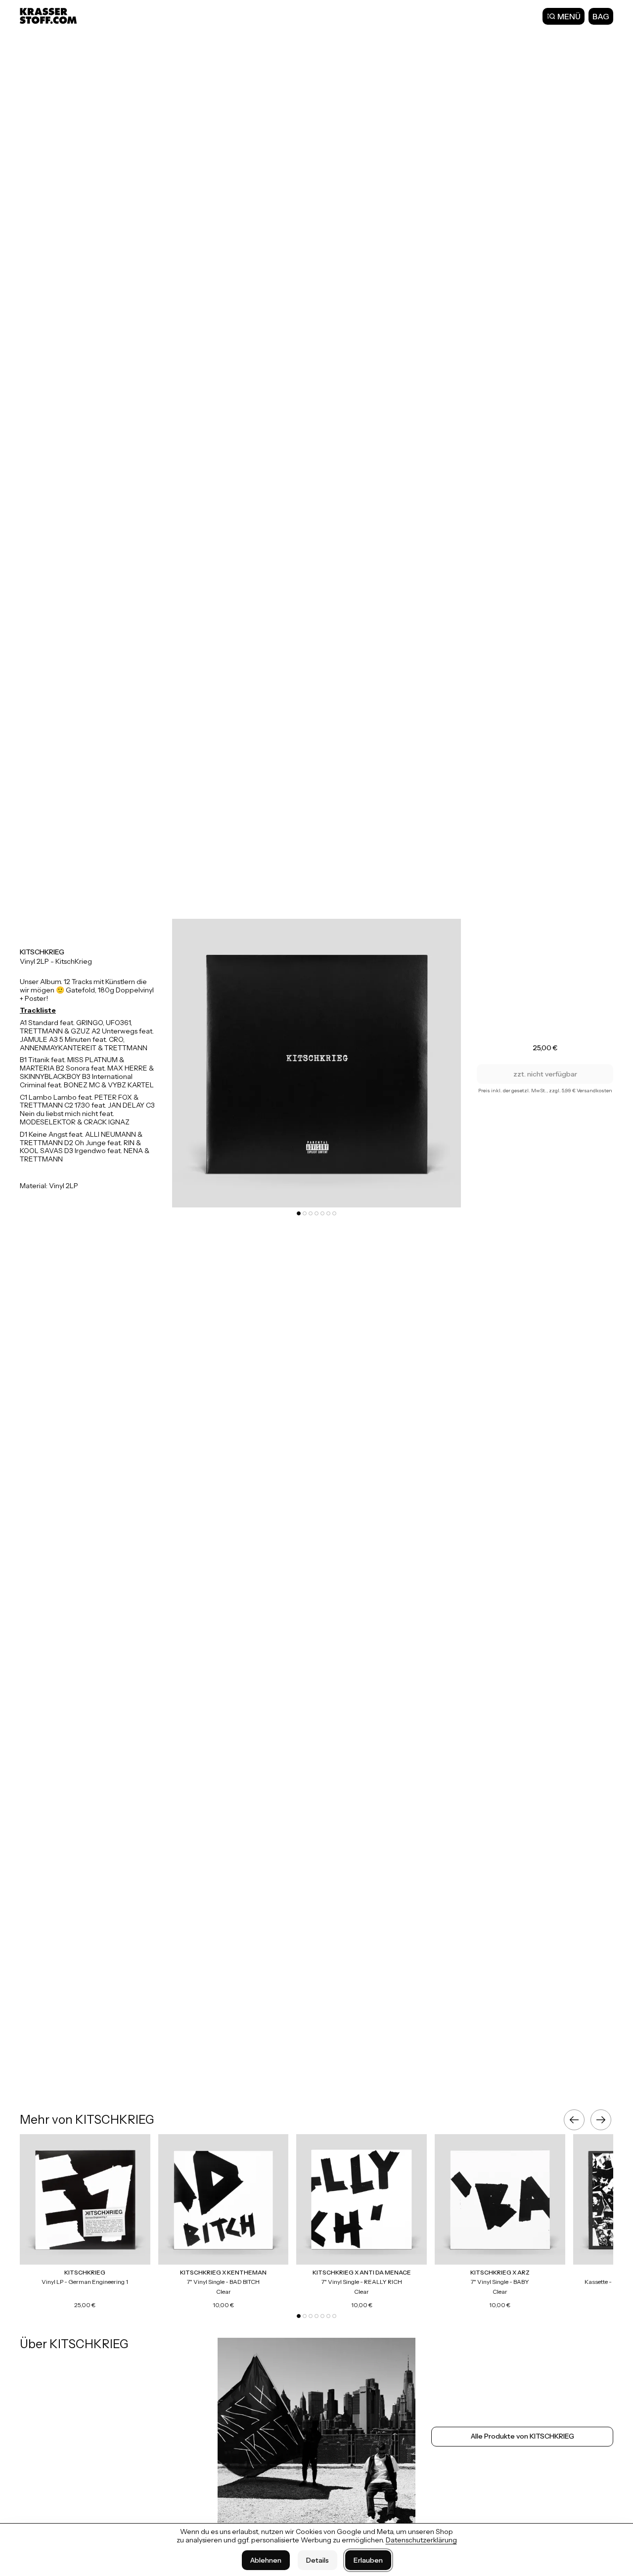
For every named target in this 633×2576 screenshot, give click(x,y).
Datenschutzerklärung (421, 2540)
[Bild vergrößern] (316, 1063)
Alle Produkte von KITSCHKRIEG (522, 2436)
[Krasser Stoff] (49, 16)
